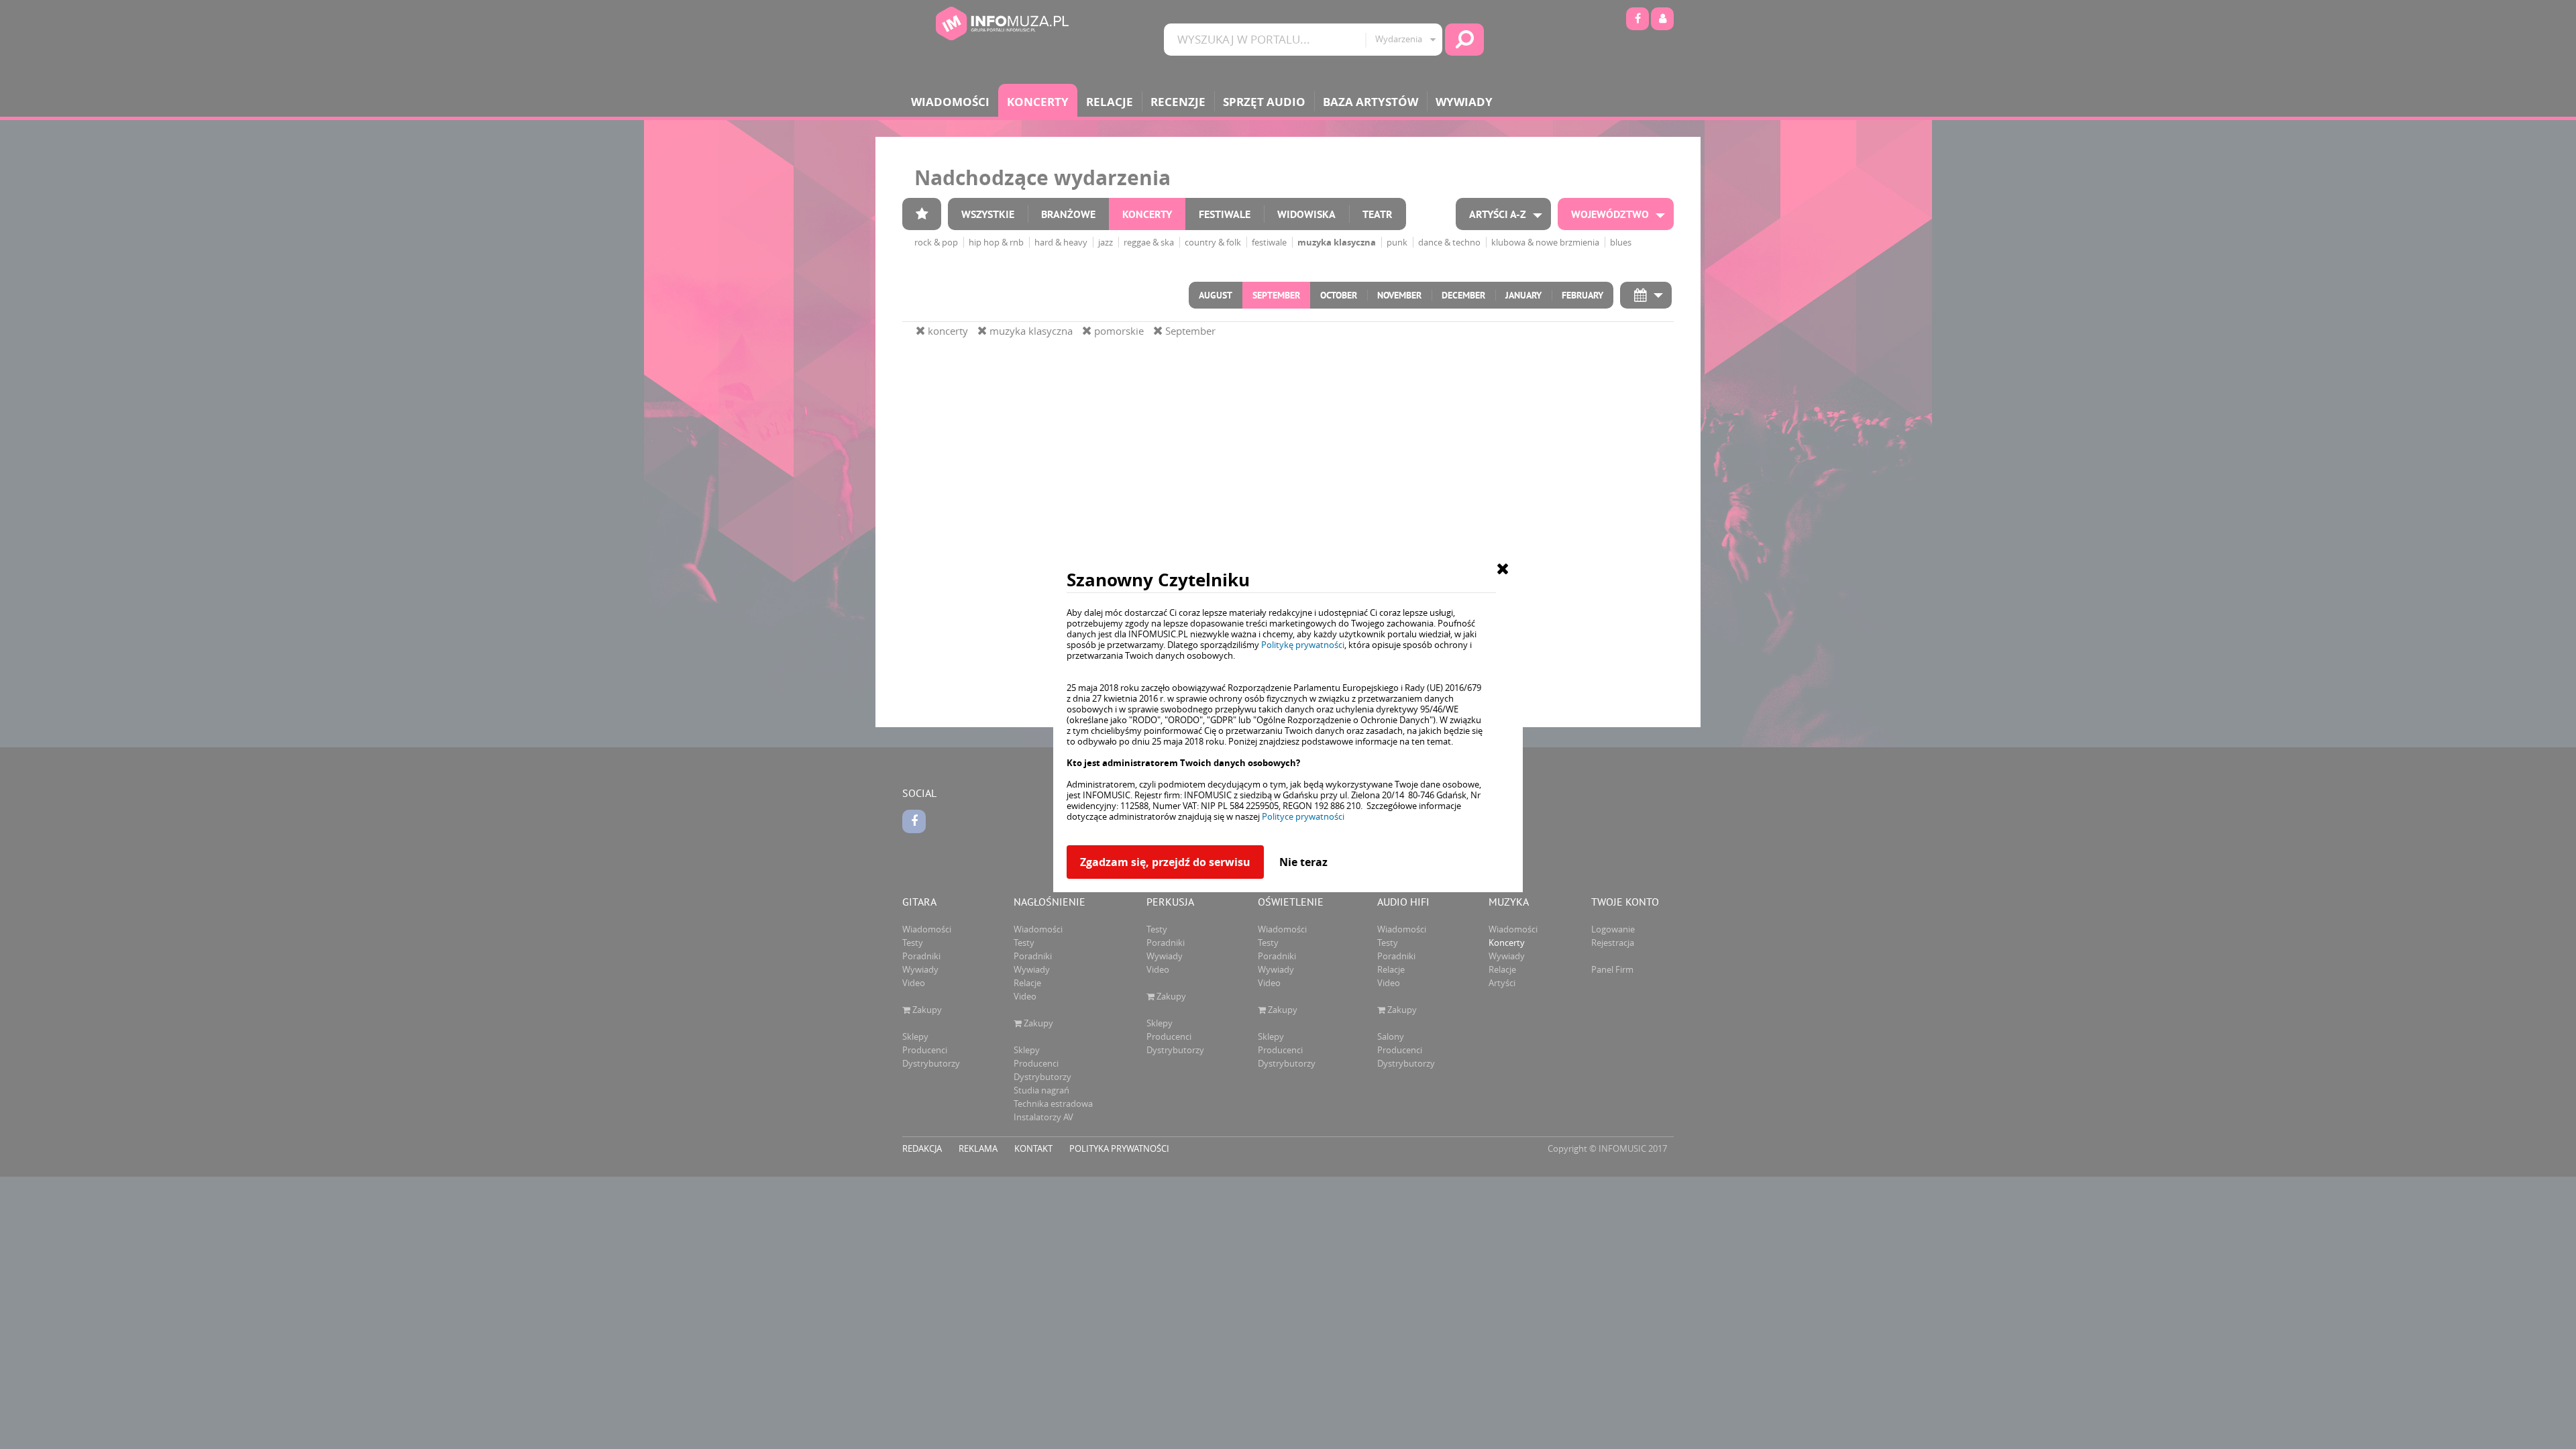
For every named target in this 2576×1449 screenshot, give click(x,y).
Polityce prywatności (1303, 816)
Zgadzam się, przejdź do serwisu (1165, 862)
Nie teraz (1303, 862)
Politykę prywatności (1303, 645)
